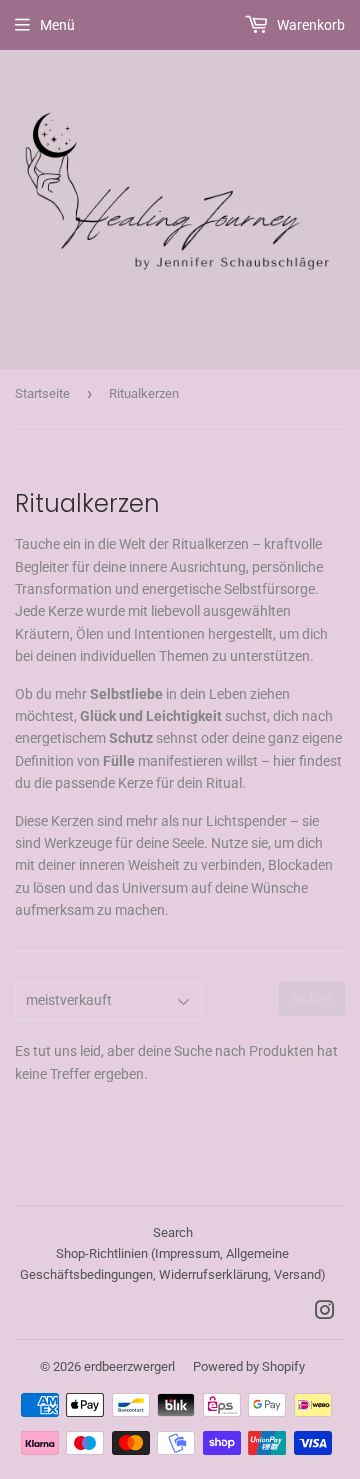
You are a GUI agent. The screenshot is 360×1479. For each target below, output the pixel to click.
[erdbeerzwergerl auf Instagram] (325, 1313)
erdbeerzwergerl (129, 1366)
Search (173, 1232)
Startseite (42, 393)
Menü (57, 25)
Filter (312, 999)
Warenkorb (309, 25)
